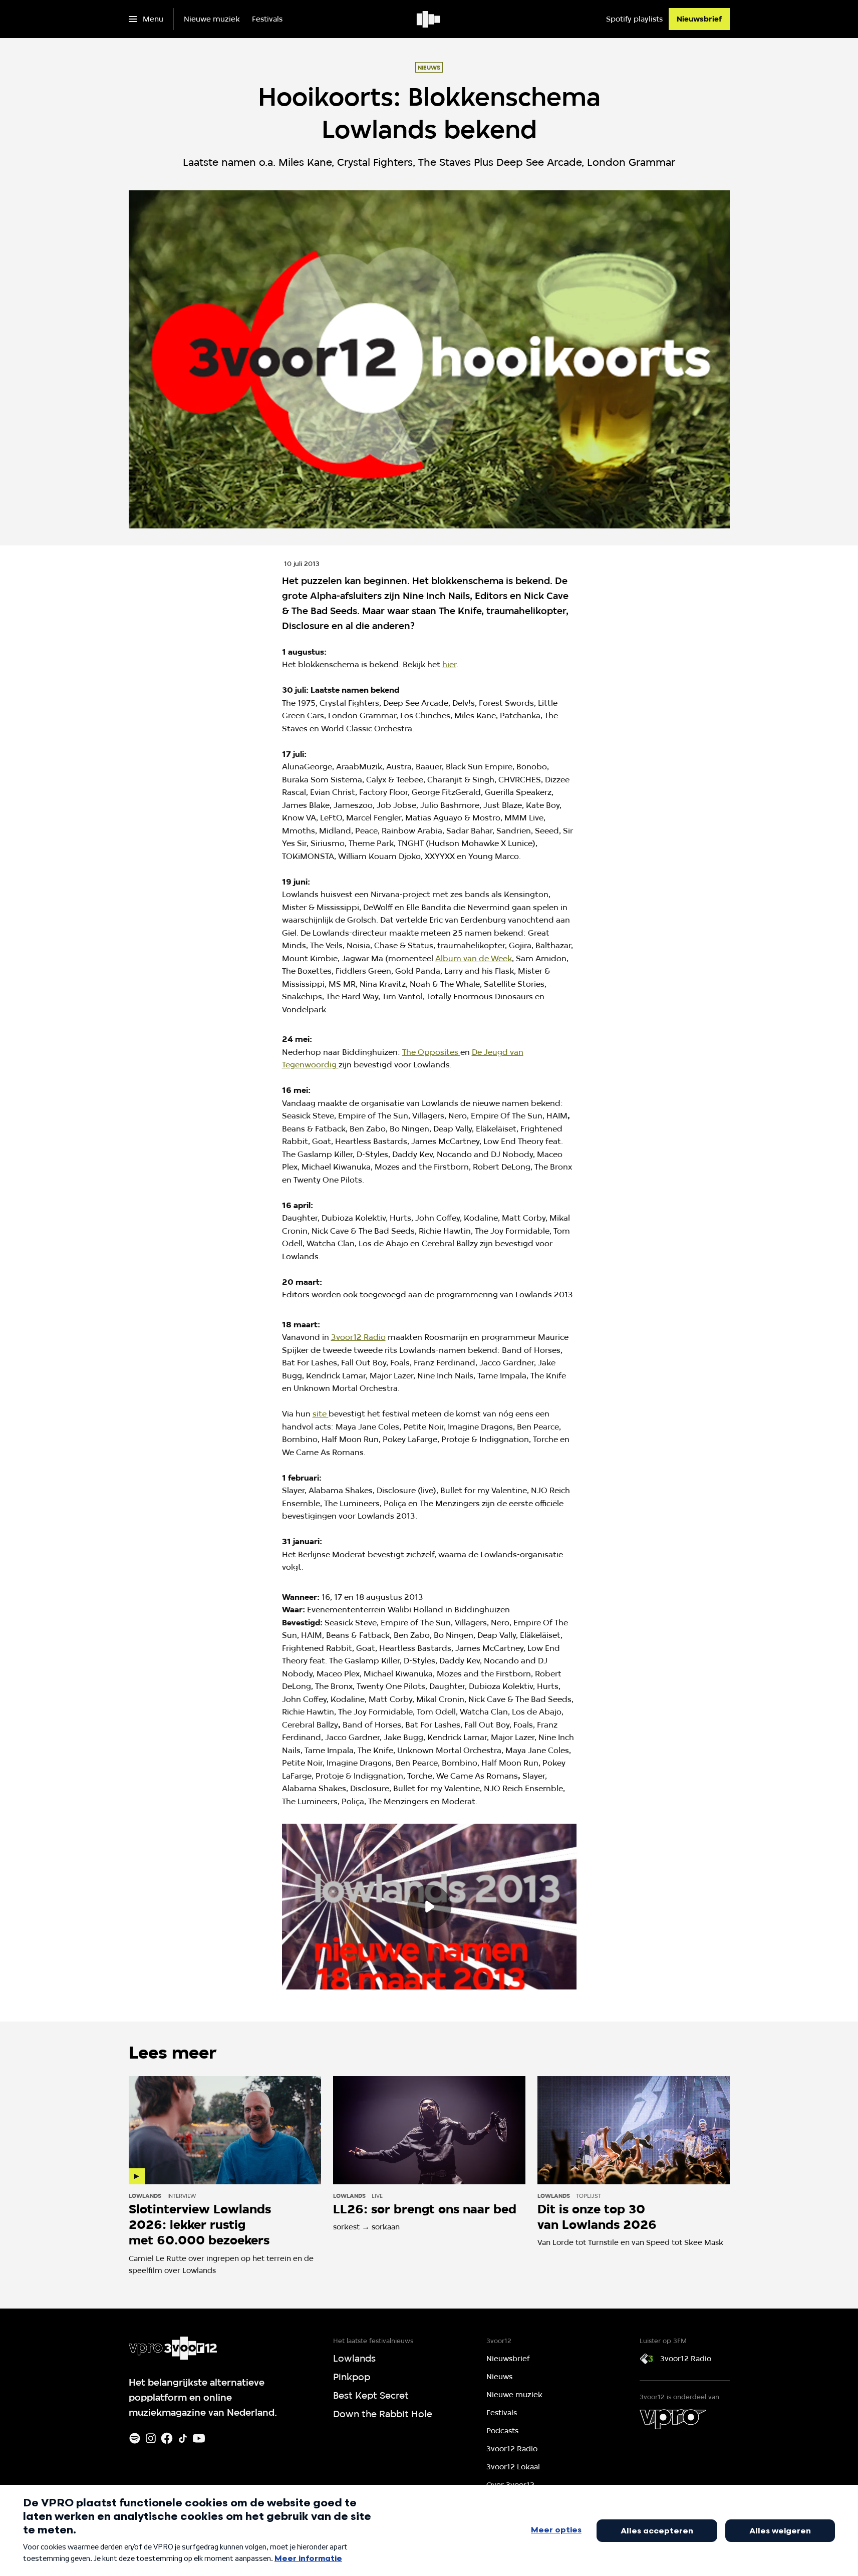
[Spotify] (135, 2438)
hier (449, 664)
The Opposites (431, 1052)
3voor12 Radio (358, 1337)
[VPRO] (673, 2419)
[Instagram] (151, 2438)
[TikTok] (183, 2438)
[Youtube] (199, 2438)
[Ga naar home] (429, 19)
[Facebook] (167, 2438)
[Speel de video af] (429, 1907)
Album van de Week (474, 958)
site (321, 1414)
